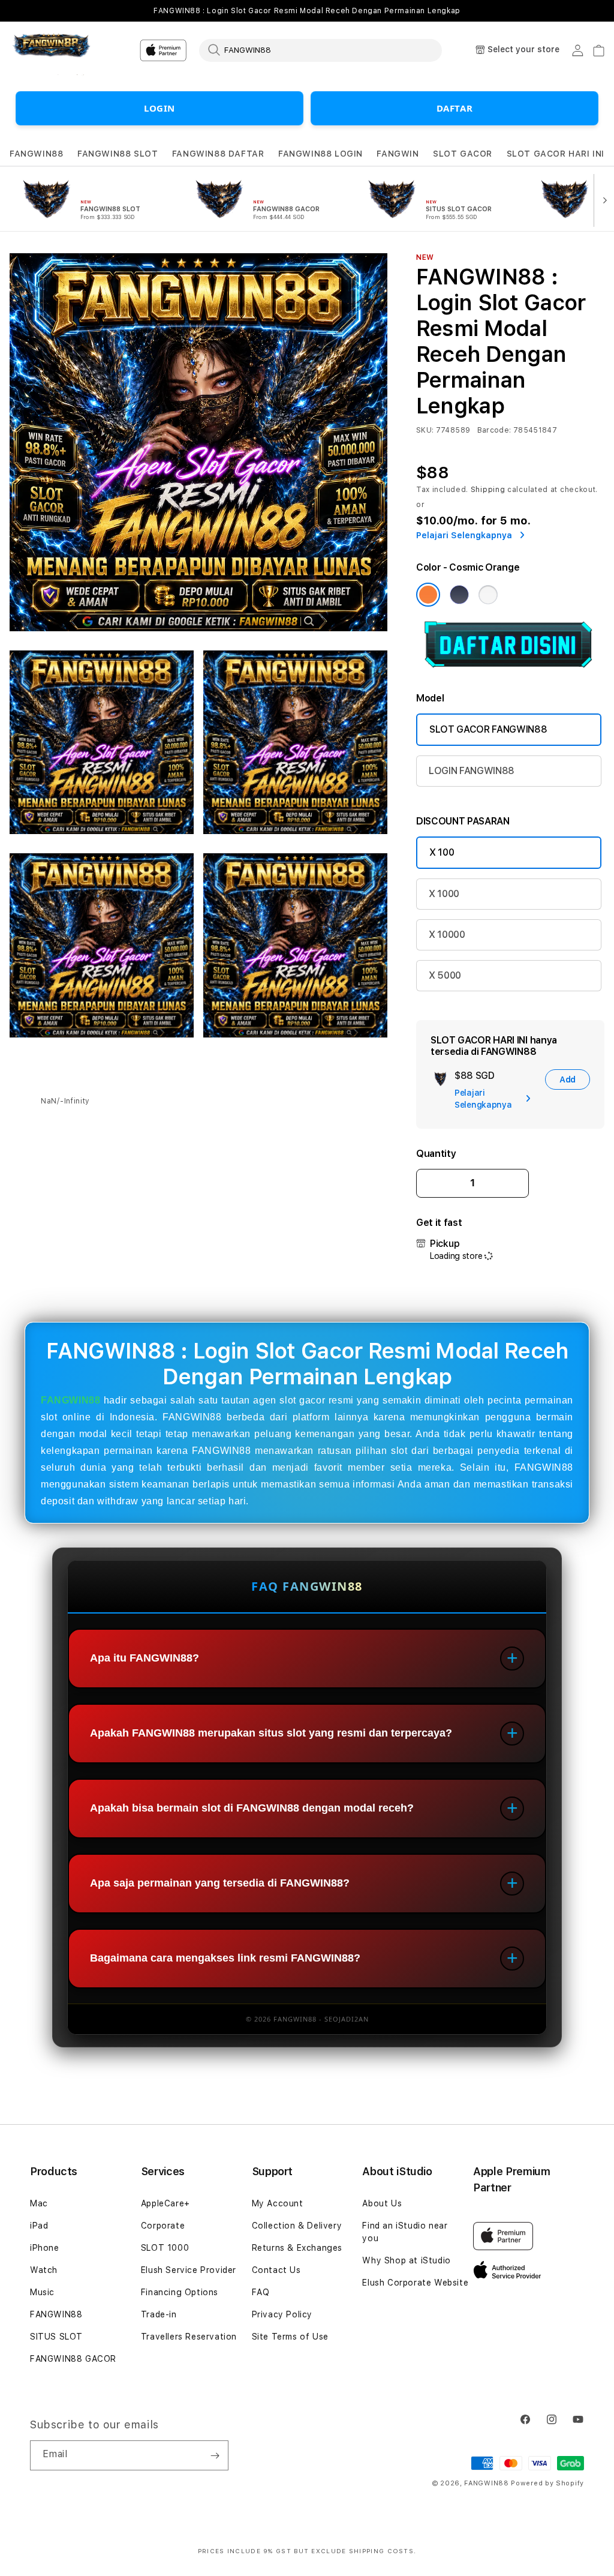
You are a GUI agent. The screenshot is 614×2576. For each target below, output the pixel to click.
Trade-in (159, 2314)
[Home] (51, 51)
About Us (382, 2203)
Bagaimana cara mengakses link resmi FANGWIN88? (225, 1958)
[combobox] (320, 50)
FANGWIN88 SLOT (118, 154)
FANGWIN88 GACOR (73, 2359)
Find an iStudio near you (405, 2232)
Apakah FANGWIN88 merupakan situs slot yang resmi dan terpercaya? (271, 1733)
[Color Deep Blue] (459, 595)
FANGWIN (398, 154)
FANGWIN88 (36, 154)
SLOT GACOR (463, 154)
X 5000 (445, 975)
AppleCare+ (165, 2203)
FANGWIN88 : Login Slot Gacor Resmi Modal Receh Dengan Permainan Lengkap (307, 11)
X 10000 (447, 935)
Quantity (436, 1154)
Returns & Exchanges (297, 2248)
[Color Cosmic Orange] (428, 595)
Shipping (488, 490)
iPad (39, 2226)
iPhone (45, 2248)
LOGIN (159, 108)
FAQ (261, 2292)
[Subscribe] (215, 2455)
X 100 (442, 852)
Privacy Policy (282, 2314)
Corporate (163, 2226)
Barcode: (494, 430)
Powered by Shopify (547, 2483)
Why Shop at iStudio (406, 2260)
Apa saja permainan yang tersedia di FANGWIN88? (220, 1883)
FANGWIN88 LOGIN (320, 154)
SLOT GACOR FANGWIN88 (488, 729)
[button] (36, 154)
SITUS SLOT (56, 2337)
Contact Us (276, 2270)
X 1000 (444, 894)
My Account (278, 2203)
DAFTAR (455, 108)
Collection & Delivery (297, 2226)
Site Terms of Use (290, 2337)
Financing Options (180, 2292)
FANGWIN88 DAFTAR (218, 154)
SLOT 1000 (165, 2248)
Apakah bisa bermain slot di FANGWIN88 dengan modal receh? (252, 1808)
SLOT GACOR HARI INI (556, 154)
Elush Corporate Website (415, 2283)
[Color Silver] (488, 595)
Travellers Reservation (189, 2337)
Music (42, 2292)
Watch (44, 2270)
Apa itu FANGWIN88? (145, 1658)
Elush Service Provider (189, 2270)
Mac (39, 2203)
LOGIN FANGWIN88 (472, 771)
